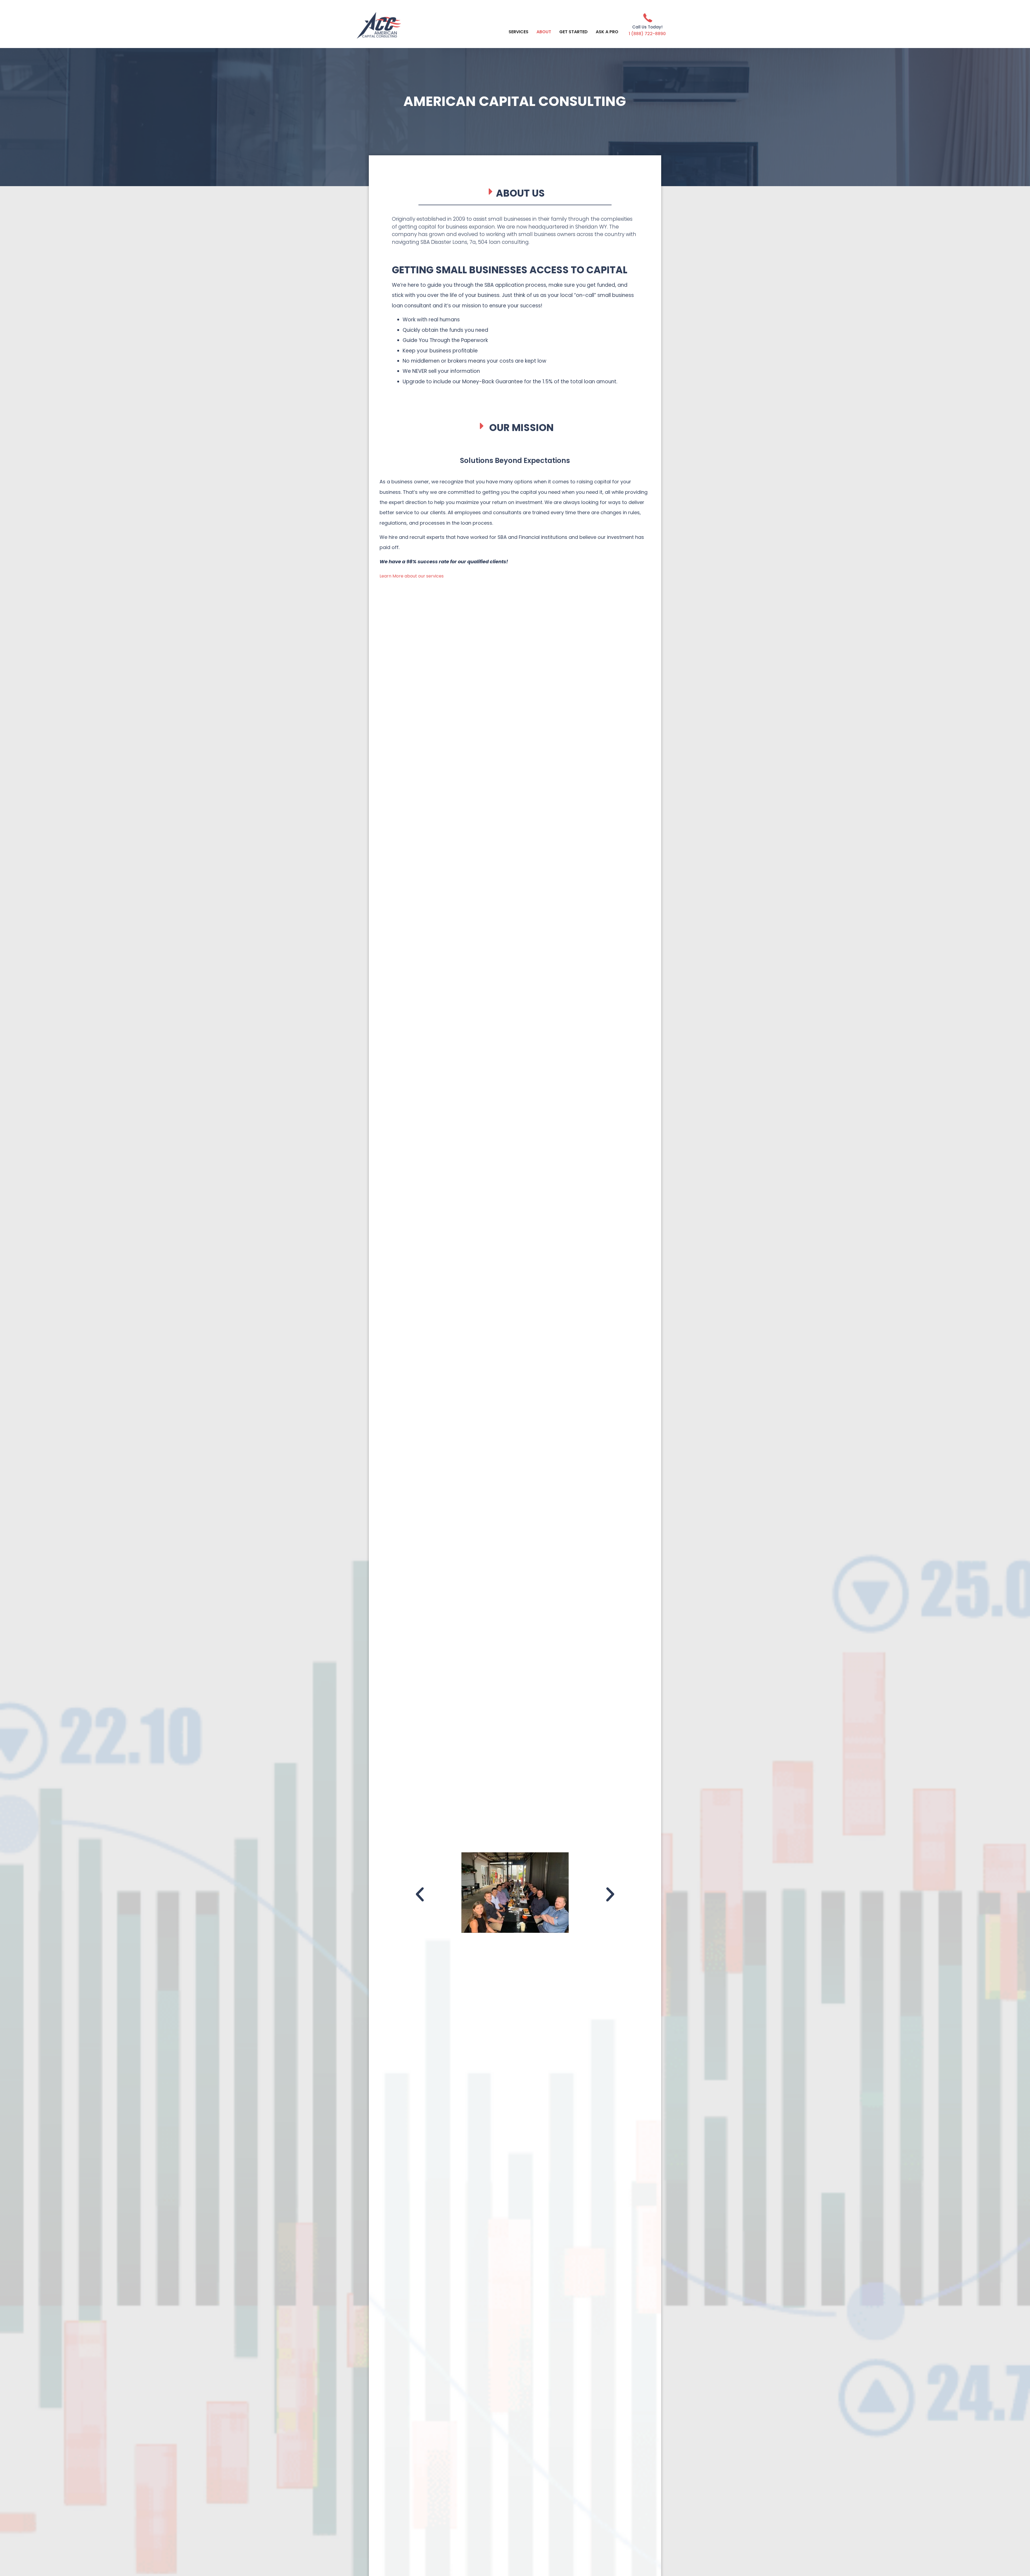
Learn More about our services (412, 576)
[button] (420, 1894)
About (544, 32)
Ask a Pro (607, 32)
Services (518, 32)
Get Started (573, 32)
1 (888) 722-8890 (647, 34)
